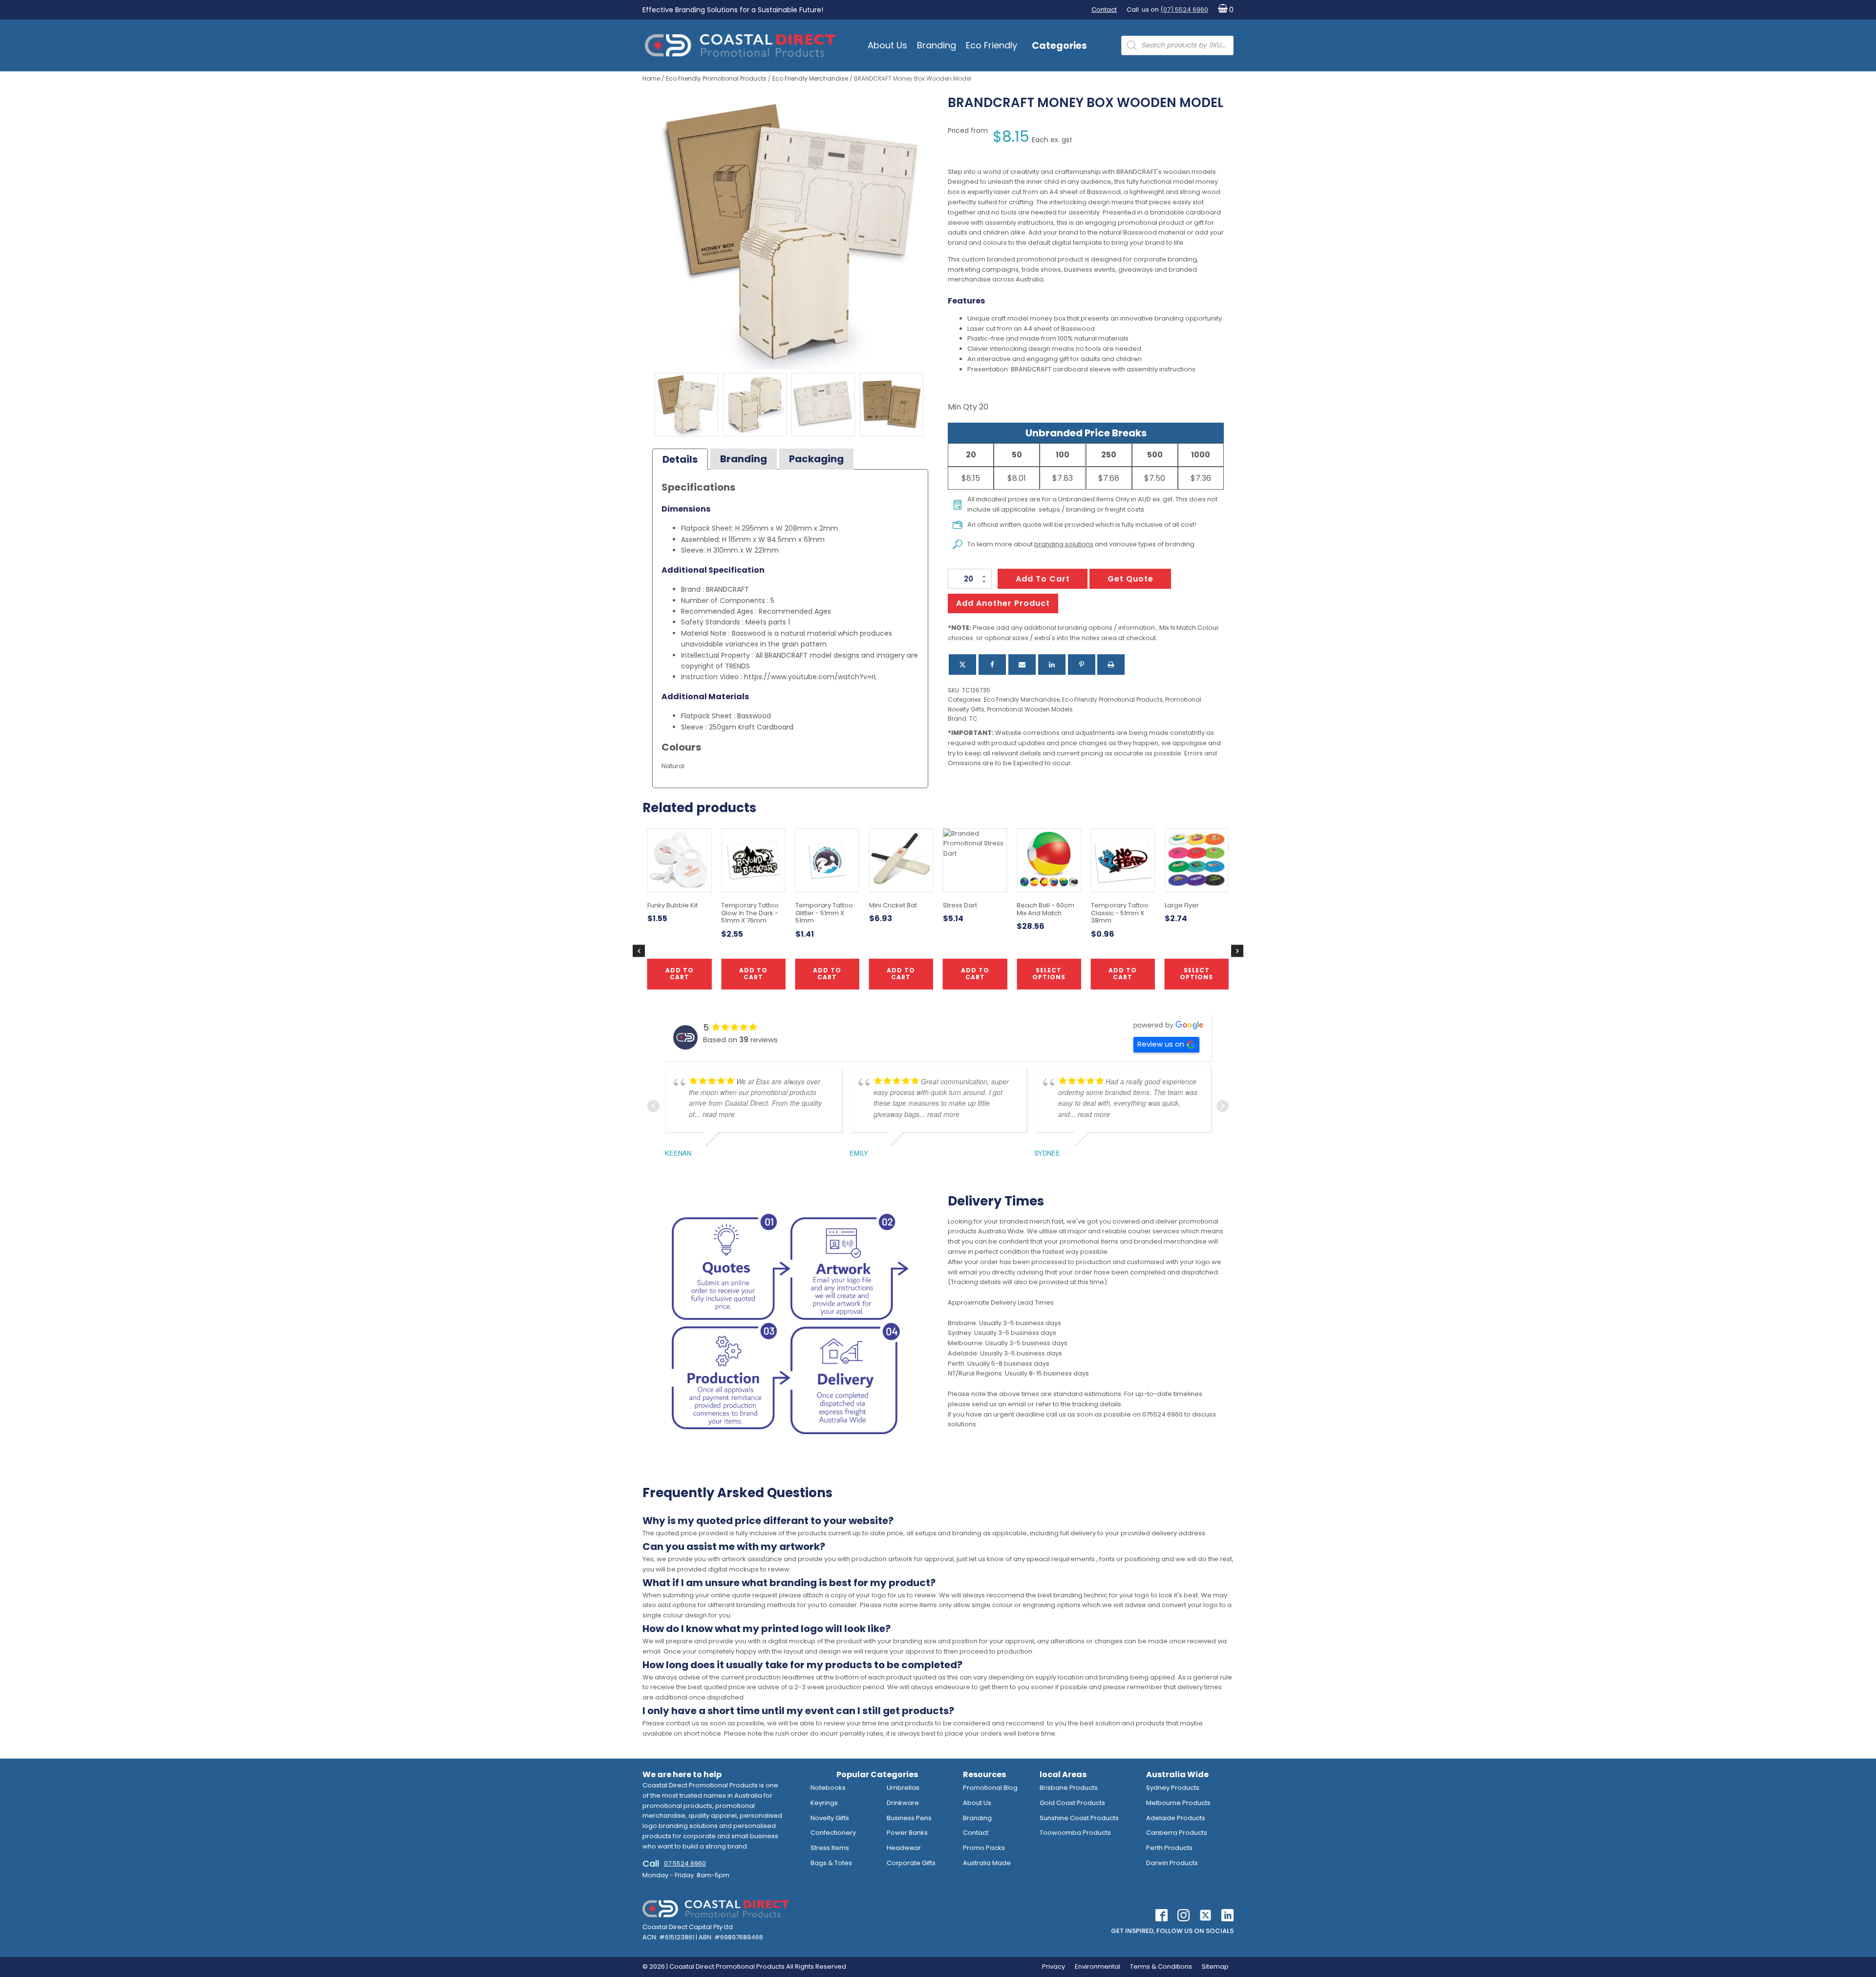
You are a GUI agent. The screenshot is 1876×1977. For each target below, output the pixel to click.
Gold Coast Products (1072, 1803)
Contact (1104, 10)
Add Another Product (1003, 603)
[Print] (1111, 665)
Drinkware (903, 1803)
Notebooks (828, 1788)
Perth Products (1169, 1848)
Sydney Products (1173, 1788)
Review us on (1161, 1044)
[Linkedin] (1052, 665)
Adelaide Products (1176, 1818)
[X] (962, 665)
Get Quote (1130, 579)
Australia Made (987, 1863)
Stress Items (830, 1848)
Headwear (904, 1848)
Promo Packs (984, 1848)
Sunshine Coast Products (1079, 1818)
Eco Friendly (991, 45)
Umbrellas (903, 1788)
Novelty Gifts (830, 1818)
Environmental (1098, 1966)
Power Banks (907, 1833)
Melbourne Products (1178, 1803)
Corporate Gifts (911, 1863)
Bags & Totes (831, 1863)
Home (651, 78)
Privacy (1054, 1966)
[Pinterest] (1082, 665)
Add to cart (1043, 579)
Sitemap (1215, 1966)
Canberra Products (1177, 1833)
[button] (1224, 10)
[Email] (1022, 665)
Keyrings (824, 1803)
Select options (1049, 974)
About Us (887, 45)
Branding (937, 45)
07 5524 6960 (685, 1863)
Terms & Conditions (1161, 1966)
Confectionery (833, 1833)
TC (973, 719)
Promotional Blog (990, 1788)
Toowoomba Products (1075, 1833)
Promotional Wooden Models (1030, 709)
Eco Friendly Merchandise (810, 78)
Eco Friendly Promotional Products (716, 78)
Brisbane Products (1069, 1788)
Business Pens (909, 1818)
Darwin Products (1172, 1863)
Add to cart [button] (901, 974)
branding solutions (1064, 544)
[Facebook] (992, 665)
